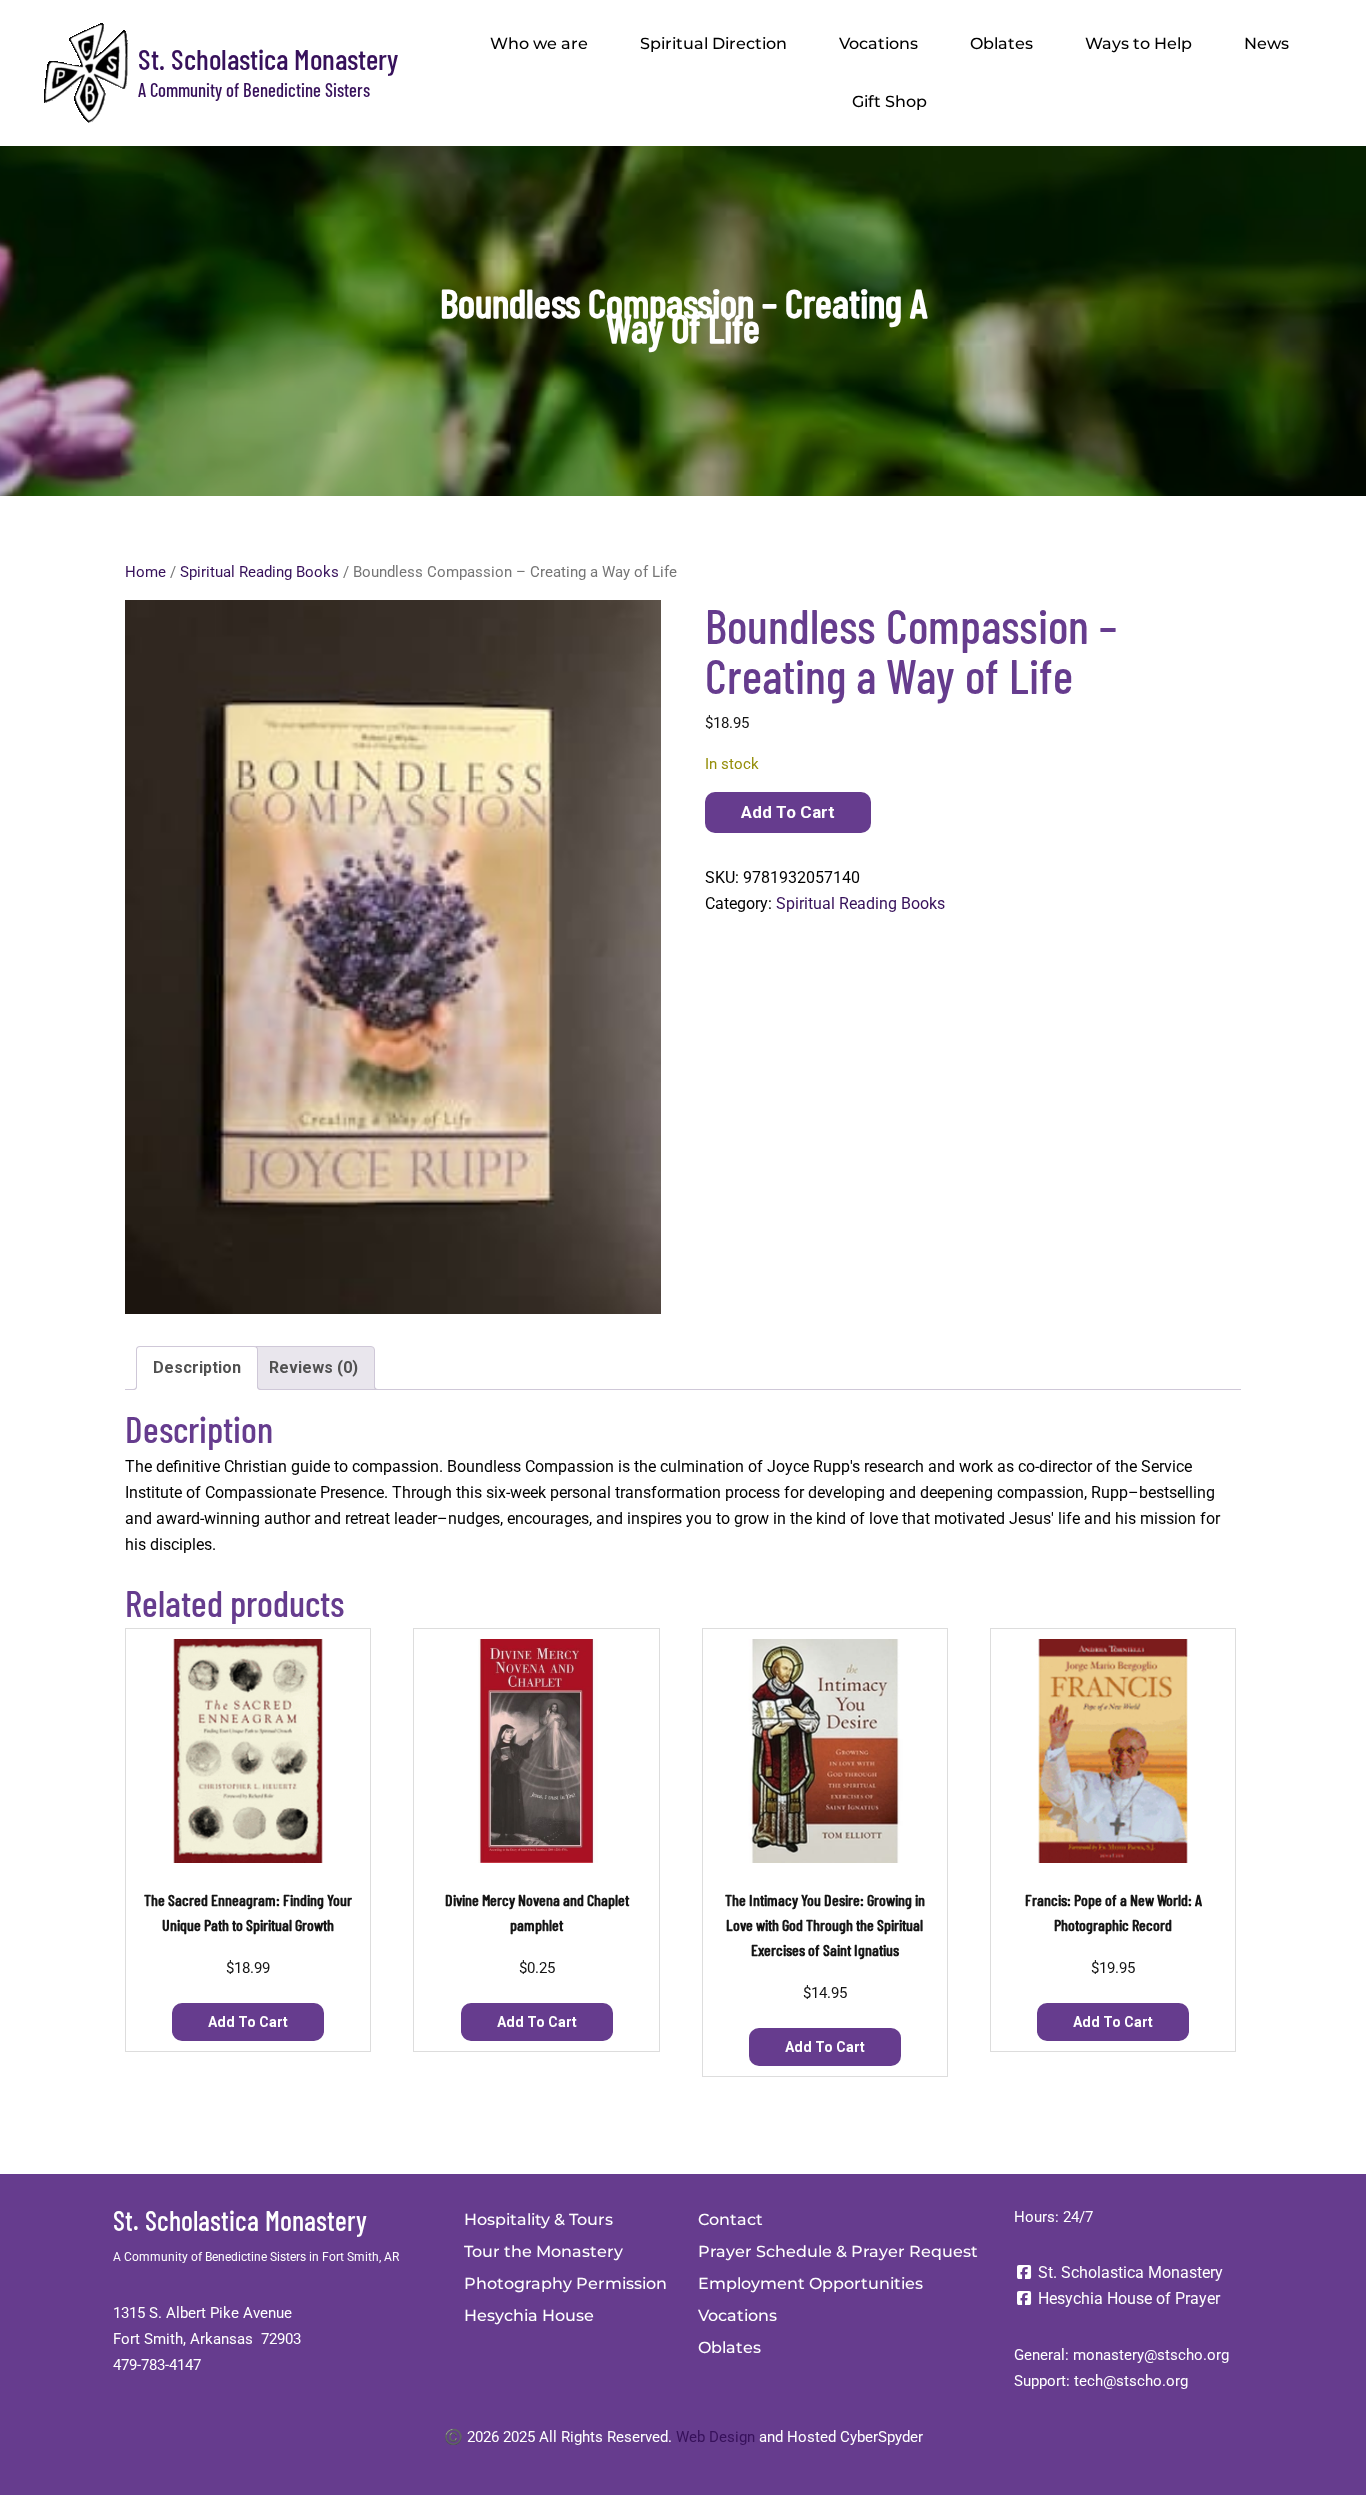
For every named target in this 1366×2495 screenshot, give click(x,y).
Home (145, 572)
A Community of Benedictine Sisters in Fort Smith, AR (256, 2257)
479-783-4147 (157, 2365)
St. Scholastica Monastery (268, 58)
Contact (730, 2219)
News (1266, 43)
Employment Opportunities (810, 2283)
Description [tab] (197, 1367)
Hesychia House (529, 2315)
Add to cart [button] (248, 2022)
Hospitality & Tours (538, 2219)
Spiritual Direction (713, 43)
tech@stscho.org (1131, 2381)
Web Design (715, 2437)
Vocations (878, 43)
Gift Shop (889, 101)
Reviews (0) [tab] (313, 1367)
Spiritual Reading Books (259, 572)
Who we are (539, 43)
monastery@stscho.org (1151, 2355)
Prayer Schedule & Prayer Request (838, 2251)
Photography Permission (565, 2283)
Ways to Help (1138, 43)
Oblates (1001, 43)
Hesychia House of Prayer (1127, 2298)
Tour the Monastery (543, 2251)
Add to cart (788, 812)
